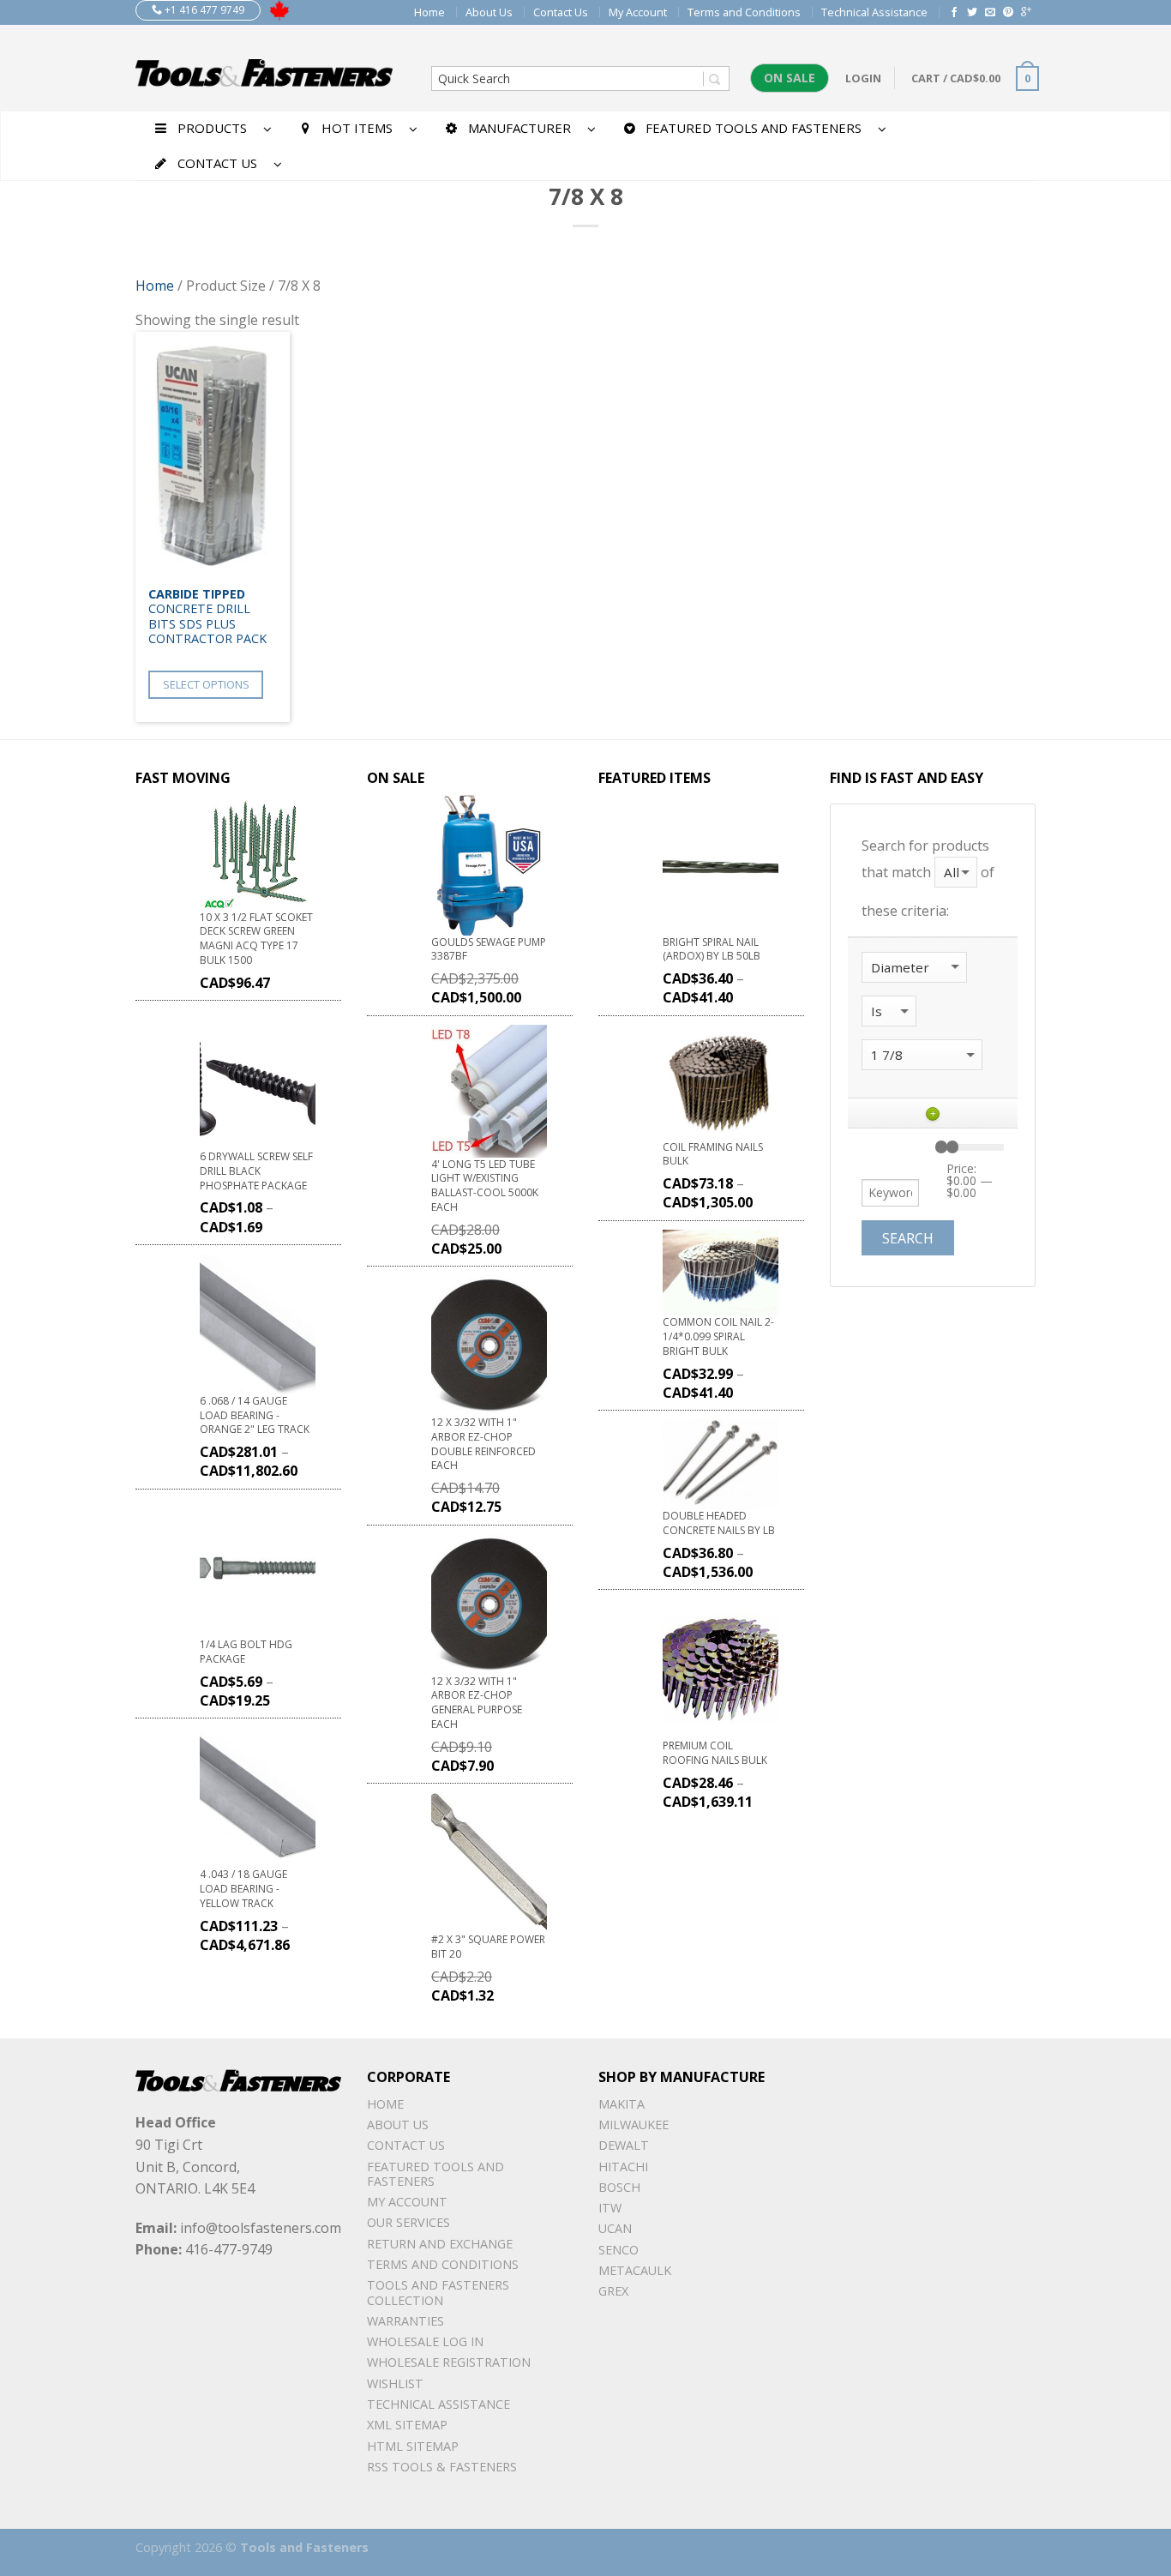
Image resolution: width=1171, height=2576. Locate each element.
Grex (613, 2291)
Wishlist (395, 2383)
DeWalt (624, 2145)
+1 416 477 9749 (203, 10)
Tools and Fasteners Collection (438, 2292)
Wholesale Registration (449, 2362)
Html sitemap (413, 2446)
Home (429, 12)
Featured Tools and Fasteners (435, 2174)
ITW (610, 2208)
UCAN (615, 2228)
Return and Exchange (440, 2244)
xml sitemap (407, 2425)
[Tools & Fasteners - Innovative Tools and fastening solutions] (264, 68)
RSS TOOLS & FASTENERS (442, 2467)
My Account (638, 12)
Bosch (619, 2187)
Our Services (408, 2222)
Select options (206, 684)
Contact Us (561, 12)
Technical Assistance (874, 12)
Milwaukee (634, 2125)
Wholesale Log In (425, 2341)
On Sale (790, 78)
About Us (489, 12)
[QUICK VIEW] (213, 455)
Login (863, 78)
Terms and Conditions (744, 12)
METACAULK (635, 2270)
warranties (405, 2321)
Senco (619, 2250)
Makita (622, 2104)
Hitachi (623, 2167)
